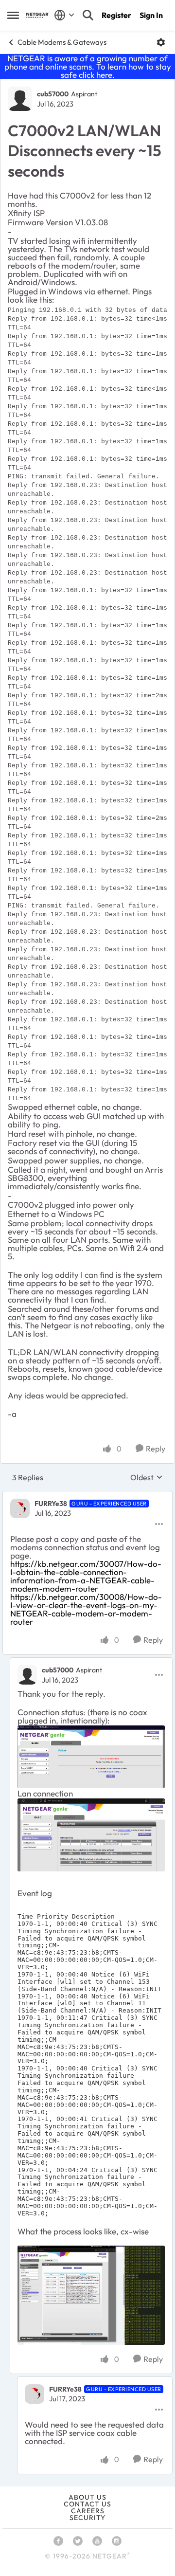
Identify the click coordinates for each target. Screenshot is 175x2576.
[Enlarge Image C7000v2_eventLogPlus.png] (91, 2295)
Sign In (151, 15)
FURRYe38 (51, 1504)
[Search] (88, 15)
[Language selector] (64, 15)
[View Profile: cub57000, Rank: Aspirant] (20, 99)
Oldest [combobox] (147, 1477)
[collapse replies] (87, 1496)
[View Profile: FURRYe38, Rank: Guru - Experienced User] (20, 1508)
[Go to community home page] (38, 15)
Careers (88, 2511)
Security (87, 2518)
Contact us (87, 2504)
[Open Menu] (161, 42)
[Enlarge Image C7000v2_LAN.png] (91, 1835)
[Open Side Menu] (13, 15)
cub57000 (53, 94)
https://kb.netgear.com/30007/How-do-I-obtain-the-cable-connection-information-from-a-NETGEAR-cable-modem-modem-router (86, 1576)
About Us (87, 2497)
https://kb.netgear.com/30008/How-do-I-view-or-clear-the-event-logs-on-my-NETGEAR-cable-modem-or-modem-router (86, 1609)
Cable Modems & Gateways (62, 42)
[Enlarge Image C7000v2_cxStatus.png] (91, 1757)
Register (116, 15)
